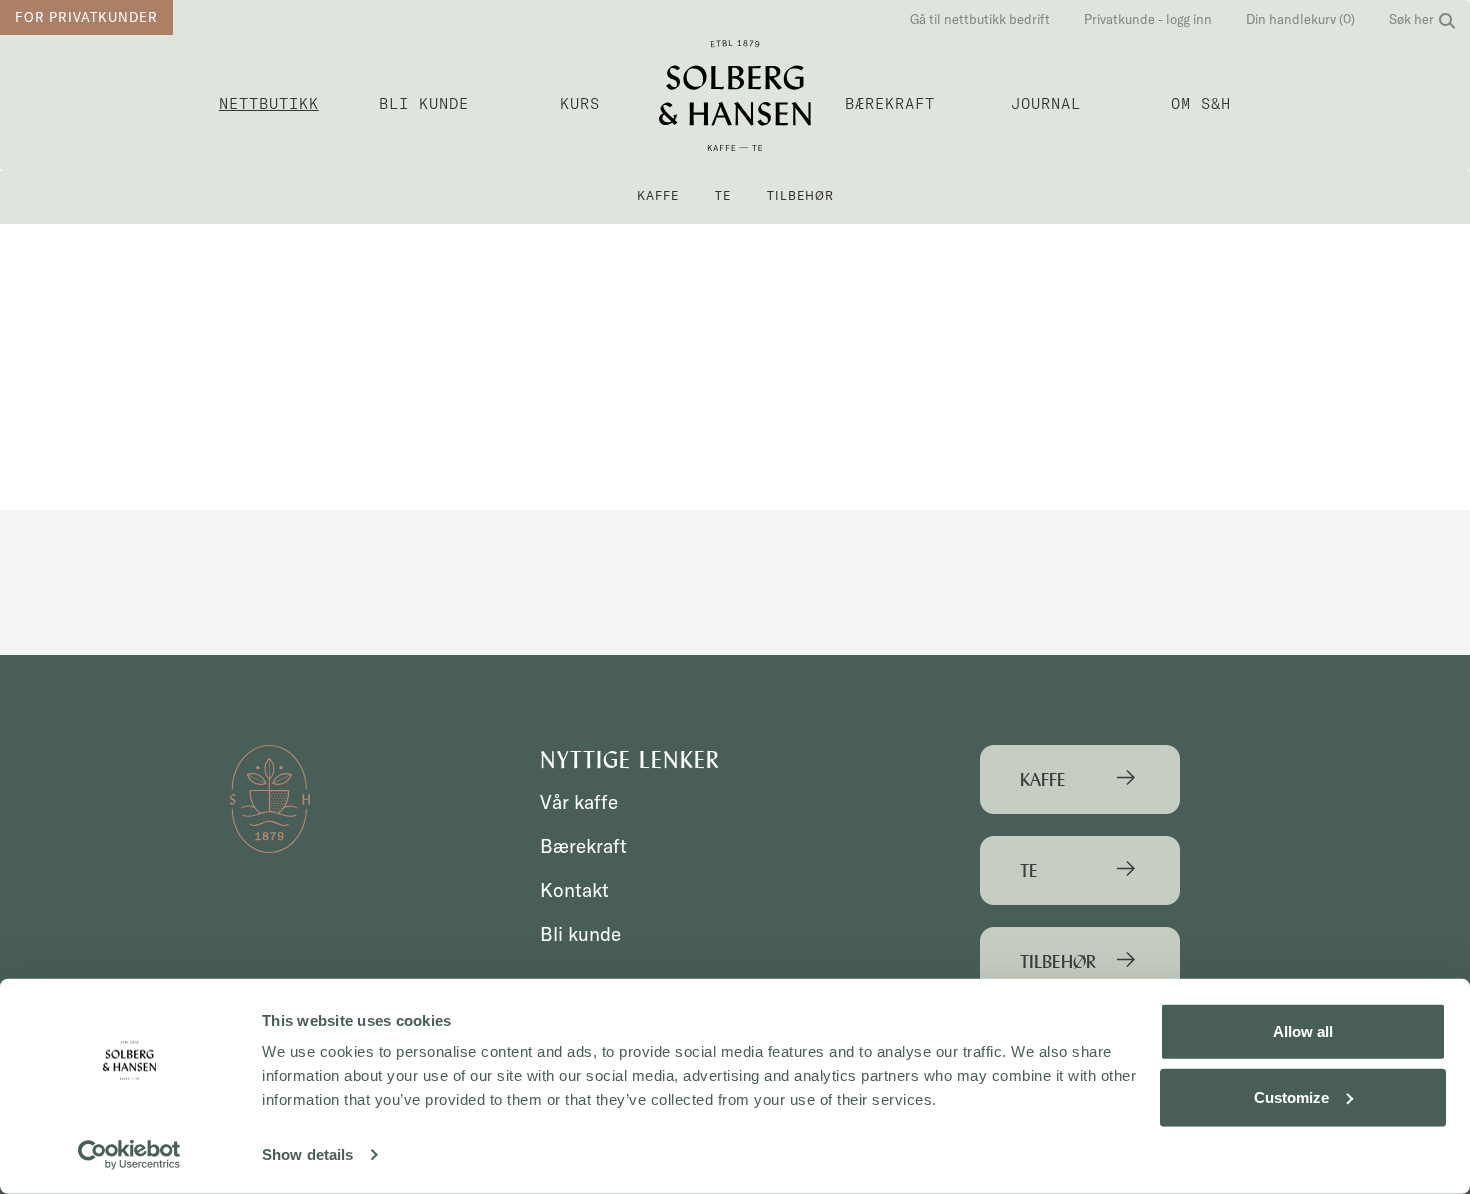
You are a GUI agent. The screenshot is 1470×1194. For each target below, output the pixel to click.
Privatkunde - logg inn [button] (1148, 19)
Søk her (1411, 19)
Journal (1046, 103)
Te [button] (723, 195)
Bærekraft (890, 103)
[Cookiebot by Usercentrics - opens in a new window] (129, 1155)
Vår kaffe (579, 802)
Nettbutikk (269, 103)
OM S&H (1201, 103)
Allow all (1303, 1031)
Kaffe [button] (658, 195)
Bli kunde (424, 103)
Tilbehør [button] (800, 195)
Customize (1291, 1096)
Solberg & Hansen (734, 95)
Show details (307, 1154)
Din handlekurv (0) (1300, 19)
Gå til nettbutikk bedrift (980, 19)
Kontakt (574, 890)
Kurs (580, 103)
